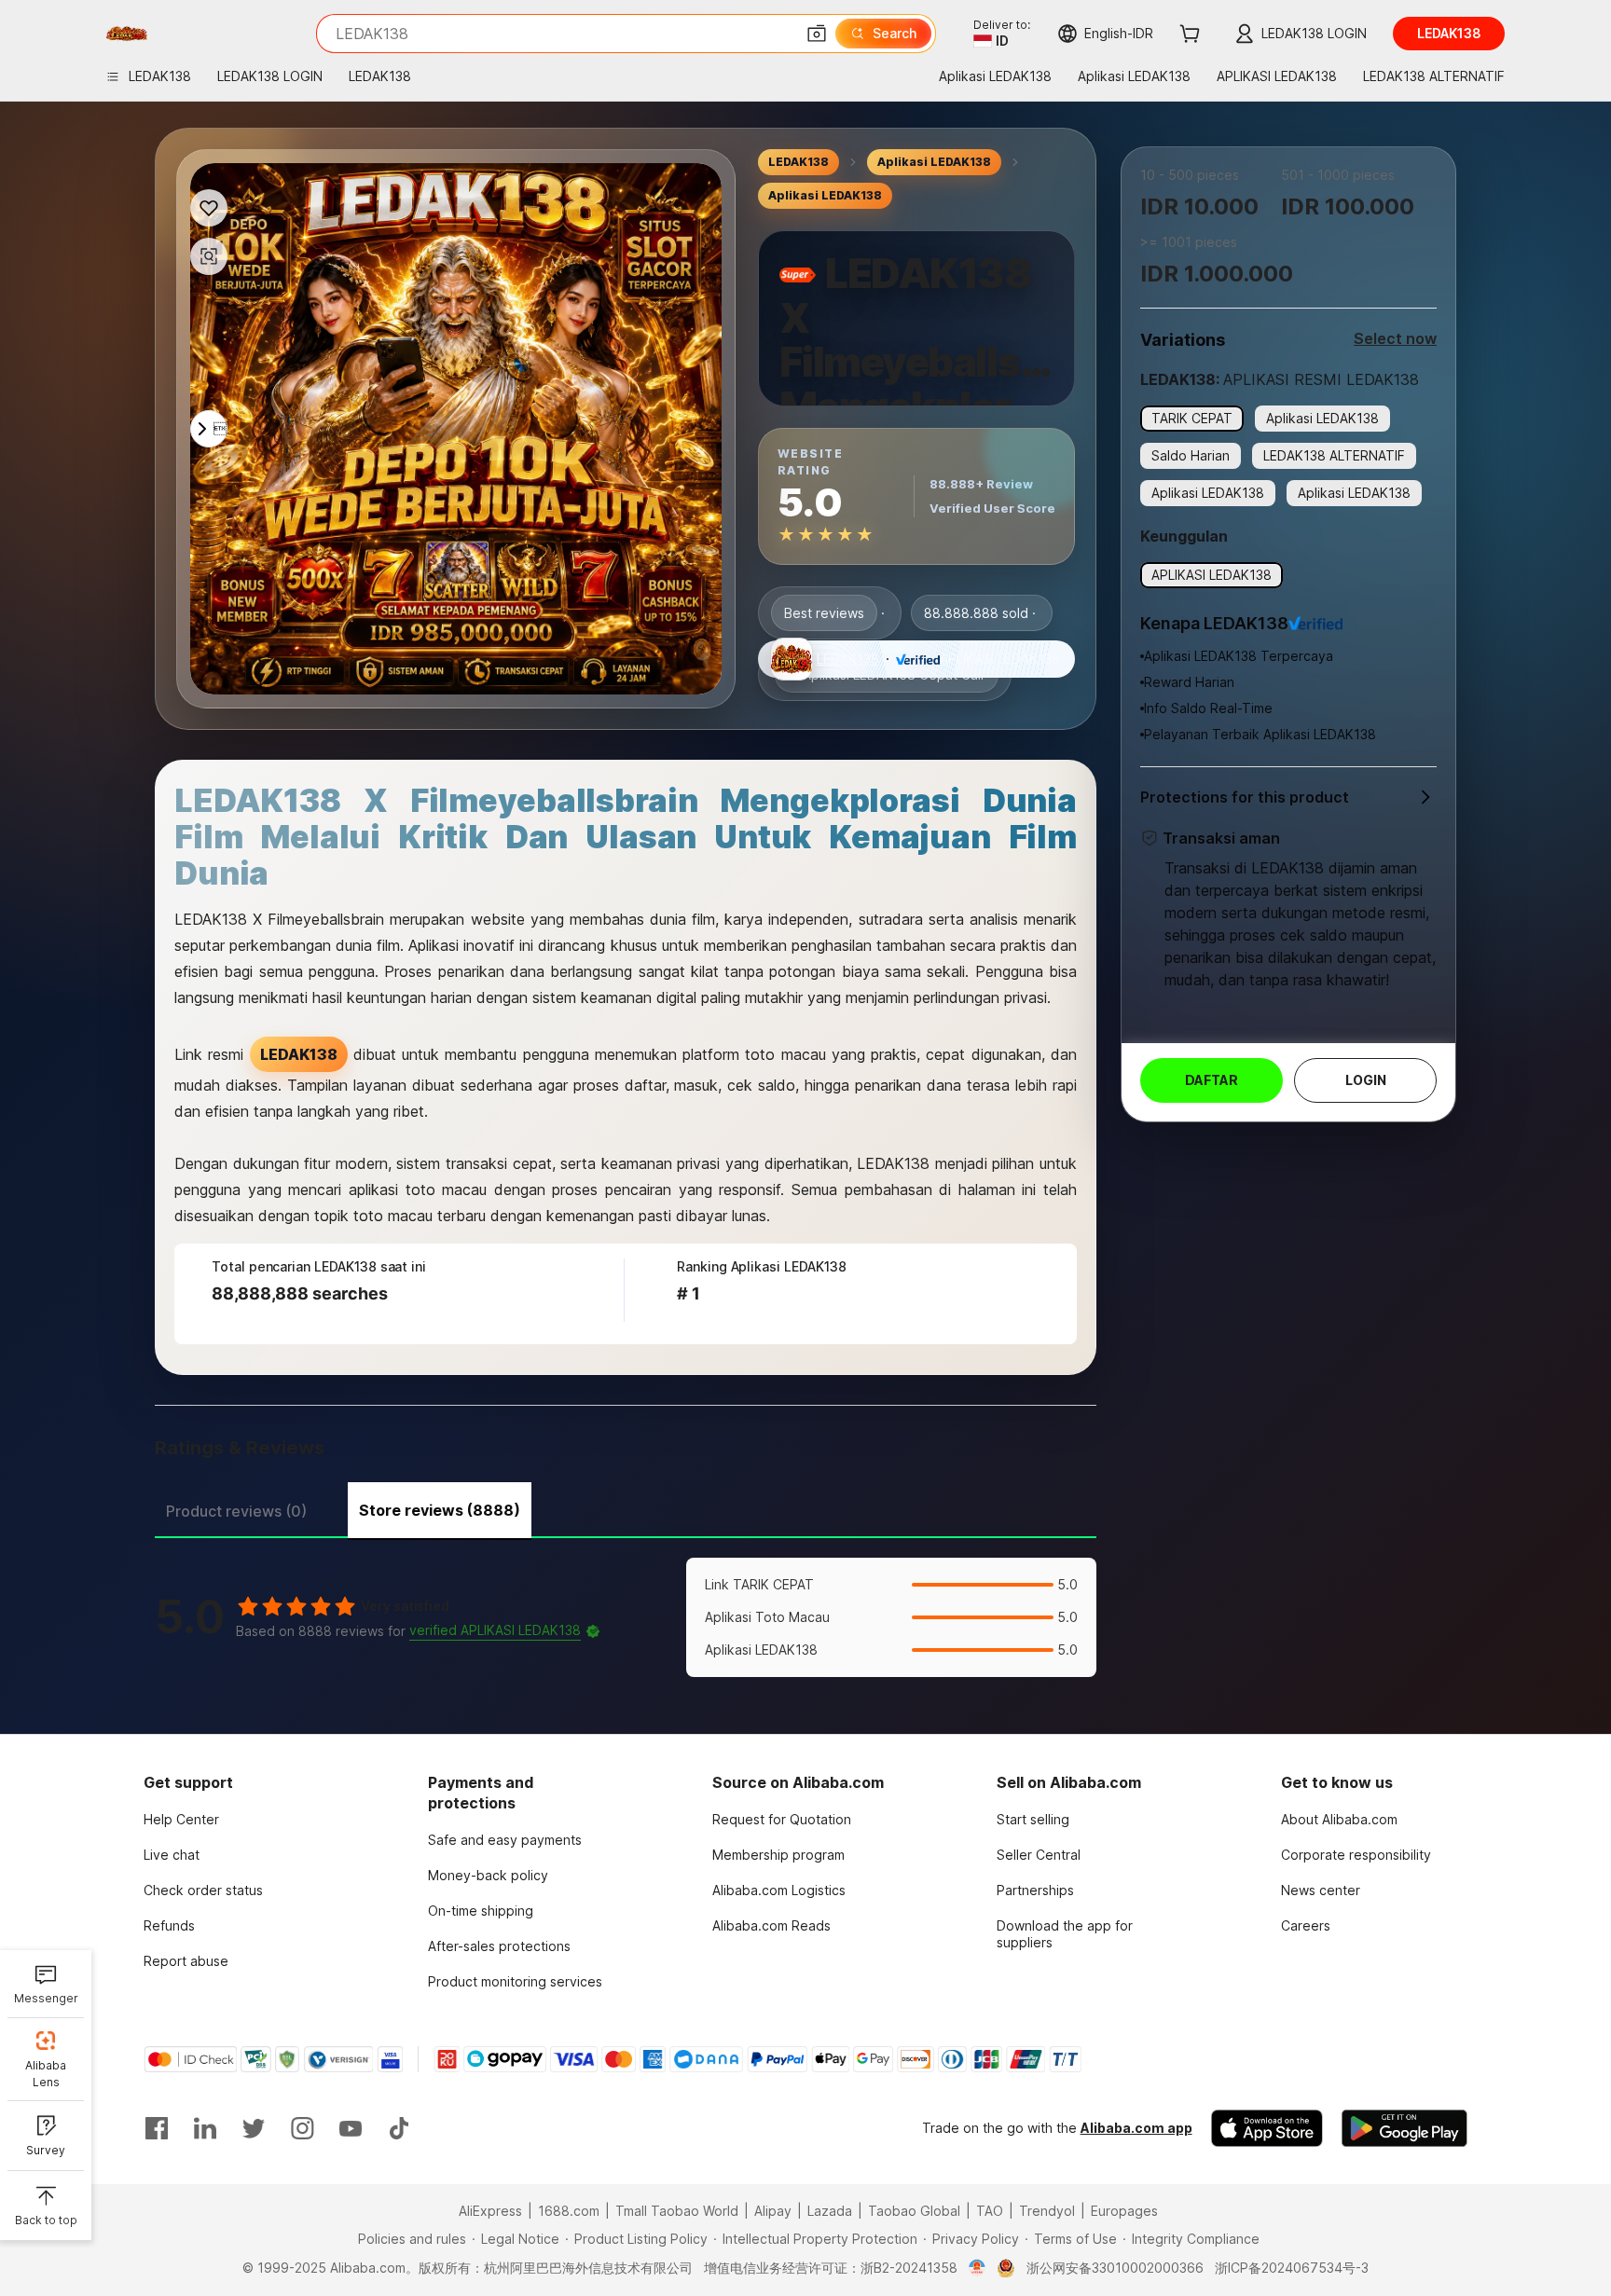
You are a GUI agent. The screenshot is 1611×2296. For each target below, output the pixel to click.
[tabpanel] (626, 1617)
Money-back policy (488, 1875)
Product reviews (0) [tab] (236, 1511)
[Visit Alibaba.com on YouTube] (351, 2128)
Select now (1395, 338)
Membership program (778, 1855)
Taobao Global (914, 2211)
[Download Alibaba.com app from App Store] (1267, 2128)
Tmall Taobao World (677, 2211)
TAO (990, 2211)
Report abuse (186, 1961)
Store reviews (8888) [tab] (440, 1510)
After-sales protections (499, 1946)
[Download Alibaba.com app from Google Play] (1404, 2128)
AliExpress (490, 2211)
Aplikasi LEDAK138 (934, 162)
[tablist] (626, 1508)
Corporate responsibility (1356, 1855)
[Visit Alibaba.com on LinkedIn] (205, 2128)
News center (1321, 1890)
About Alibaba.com (1339, 1819)
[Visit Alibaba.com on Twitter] (254, 2128)
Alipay (773, 2211)
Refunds (169, 1925)
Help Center (181, 1819)
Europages (1124, 2211)
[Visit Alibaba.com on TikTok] (399, 2128)
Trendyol (1047, 2211)
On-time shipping (481, 1911)
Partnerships (1035, 1890)
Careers (1306, 1925)
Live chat (172, 1855)
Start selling (1033, 1819)
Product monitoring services (515, 1981)
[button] (817, 34)
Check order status (203, 1890)
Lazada (830, 2211)
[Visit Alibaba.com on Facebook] (157, 2128)
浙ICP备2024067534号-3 (1292, 2268)
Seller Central (1039, 1855)
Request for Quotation (782, 1819)
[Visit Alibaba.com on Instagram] (302, 2128)
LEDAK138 (799, 162)
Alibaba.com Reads (771, 1925)
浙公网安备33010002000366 (1115, 2268)
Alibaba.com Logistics (779, 1890)
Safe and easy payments (505, 1840)
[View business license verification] (978, 2268)
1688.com (569, 2211)
